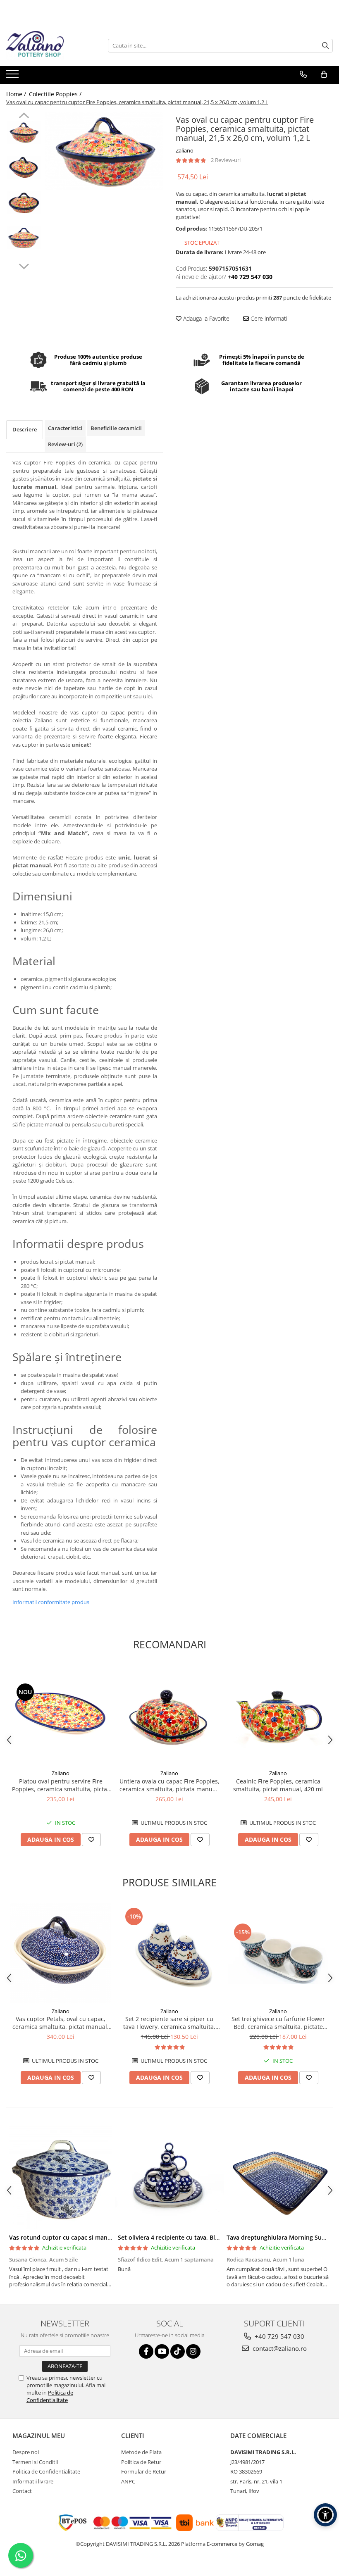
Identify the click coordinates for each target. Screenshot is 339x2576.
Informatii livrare (33, 2481)
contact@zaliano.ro (279, 2348)
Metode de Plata (141, 2452)
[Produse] (13, 76)
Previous (24, 117)
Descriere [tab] (25, 429)
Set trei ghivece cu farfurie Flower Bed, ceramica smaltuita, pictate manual (278, 2023)
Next (24, 265)
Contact (22, 2491)
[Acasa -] (48, 45)
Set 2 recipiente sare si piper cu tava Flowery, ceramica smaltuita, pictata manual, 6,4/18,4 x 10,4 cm (169, 2023)
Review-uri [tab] (65, 444)
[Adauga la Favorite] (91, 1840)
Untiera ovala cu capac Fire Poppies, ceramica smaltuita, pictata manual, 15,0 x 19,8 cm (169, 1785)
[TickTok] (178, 2351)
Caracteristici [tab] (65, 428)
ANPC (128, 2481)
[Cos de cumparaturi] (324, 74)
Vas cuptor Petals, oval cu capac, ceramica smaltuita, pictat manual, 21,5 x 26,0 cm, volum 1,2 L (61, 2023)
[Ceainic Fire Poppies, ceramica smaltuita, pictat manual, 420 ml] (278, 1715)
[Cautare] (325, 46)
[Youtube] (162, 2351)
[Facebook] (146, 2351)
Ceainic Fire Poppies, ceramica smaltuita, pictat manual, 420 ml (278, 1785)
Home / (17, 94)
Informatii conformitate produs (51, 1602)
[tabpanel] (104, 151)
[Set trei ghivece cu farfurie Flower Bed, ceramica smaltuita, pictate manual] (278, 1953)
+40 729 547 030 (279, 2336)
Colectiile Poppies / (56, 94)
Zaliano (185, 150)
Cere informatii (269, 318)
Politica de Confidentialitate (50, 2396)
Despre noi (26, 2452)
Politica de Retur (141, 2462)
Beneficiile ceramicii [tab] (116, 428)
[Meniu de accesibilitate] (325, 2515)
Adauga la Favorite (205, 318)
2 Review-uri (226, 160)
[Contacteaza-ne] (303, 74)
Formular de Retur (144, 2471)
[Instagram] (193, 2351)
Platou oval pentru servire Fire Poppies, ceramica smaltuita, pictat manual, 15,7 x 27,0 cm (61, 1785)
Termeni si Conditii (35, 2462)
